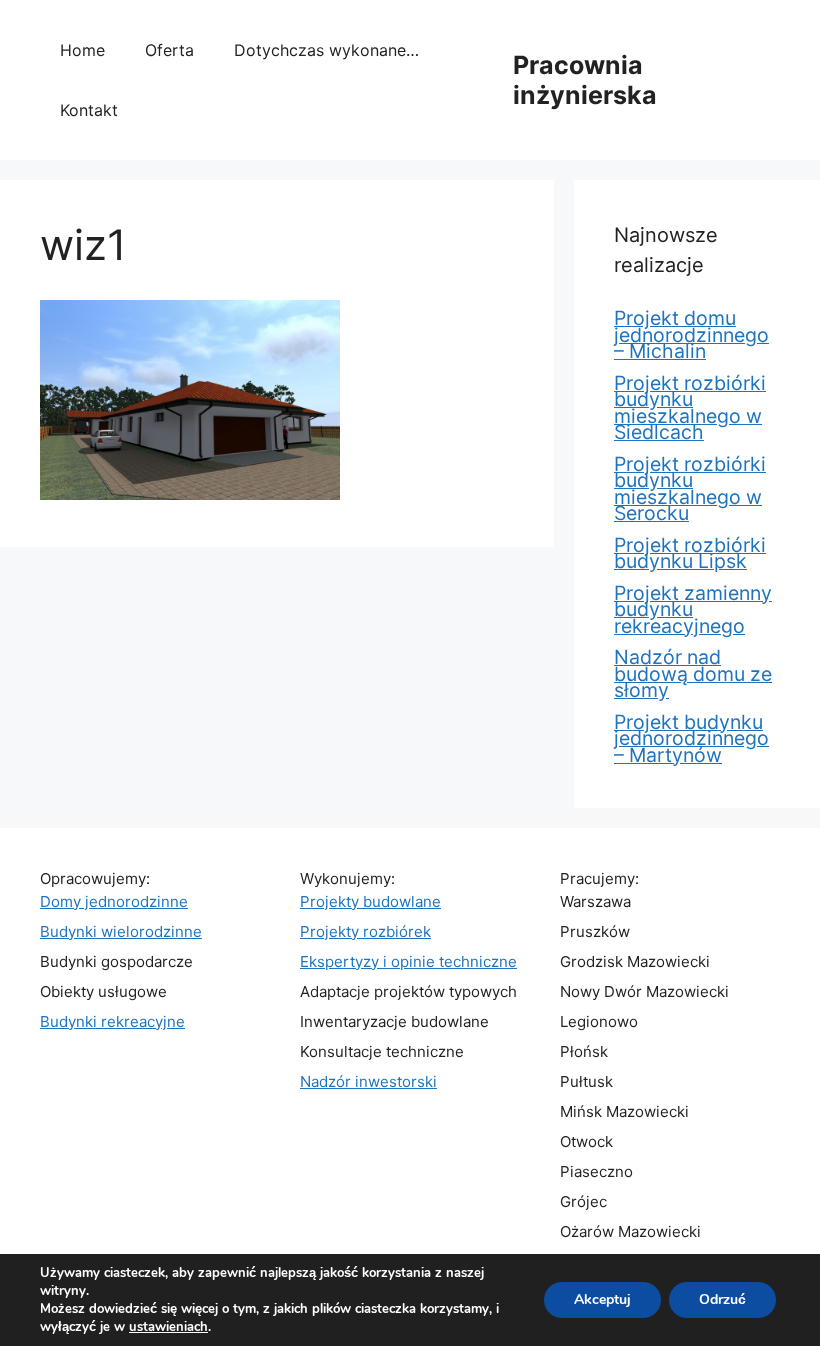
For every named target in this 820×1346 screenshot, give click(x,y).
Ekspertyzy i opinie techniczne (408, 961)
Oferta (169, 50)
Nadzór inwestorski (368, 1081)
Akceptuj (602, 1299)
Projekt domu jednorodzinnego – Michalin (691, 334)
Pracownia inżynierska (585, 80)
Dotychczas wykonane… (326, 50)
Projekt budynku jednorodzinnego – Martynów (691, 738)
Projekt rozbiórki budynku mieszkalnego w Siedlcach (690, 408)
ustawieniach (168, 1327)
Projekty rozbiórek (365, 931)
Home (82, 50)
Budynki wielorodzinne (121, 931)
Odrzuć (722, 1299)
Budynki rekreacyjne (112, 1021)
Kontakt (89, 110)
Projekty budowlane (370, 901)
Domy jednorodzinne (114, 901)
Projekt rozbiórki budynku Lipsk (690, 553)
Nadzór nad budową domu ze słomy (693, 673)
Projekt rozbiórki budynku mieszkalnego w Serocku (690, 489)
